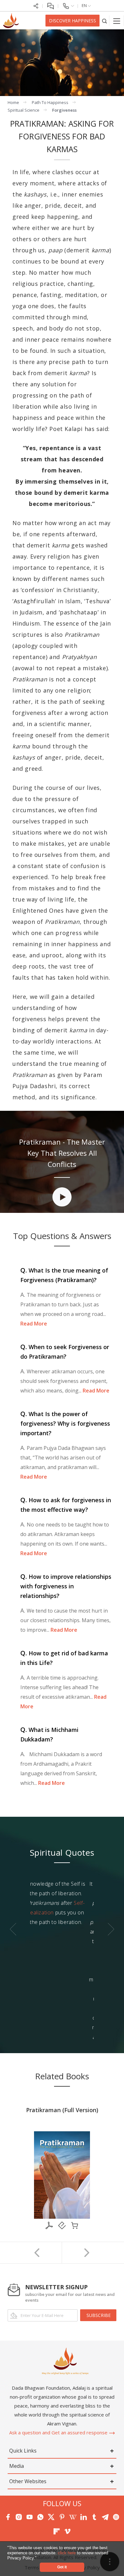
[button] (39, 2558)
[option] (62, 1194)
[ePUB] (62, 2225)
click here (67, 2553)
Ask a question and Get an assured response (59, 2432)
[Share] (36, 5)
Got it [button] (62, 2567)
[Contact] (68, 5)
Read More (34, 1324)
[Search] (104, 21)
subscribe (99, 2315)
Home (13, 102)
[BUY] (75, 2225)
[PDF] (49, 2225)
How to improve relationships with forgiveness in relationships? (66, 1586)
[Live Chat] (50, 5)
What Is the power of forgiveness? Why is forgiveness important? (65, 1423)
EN (85, 5)
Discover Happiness (72, 21)
